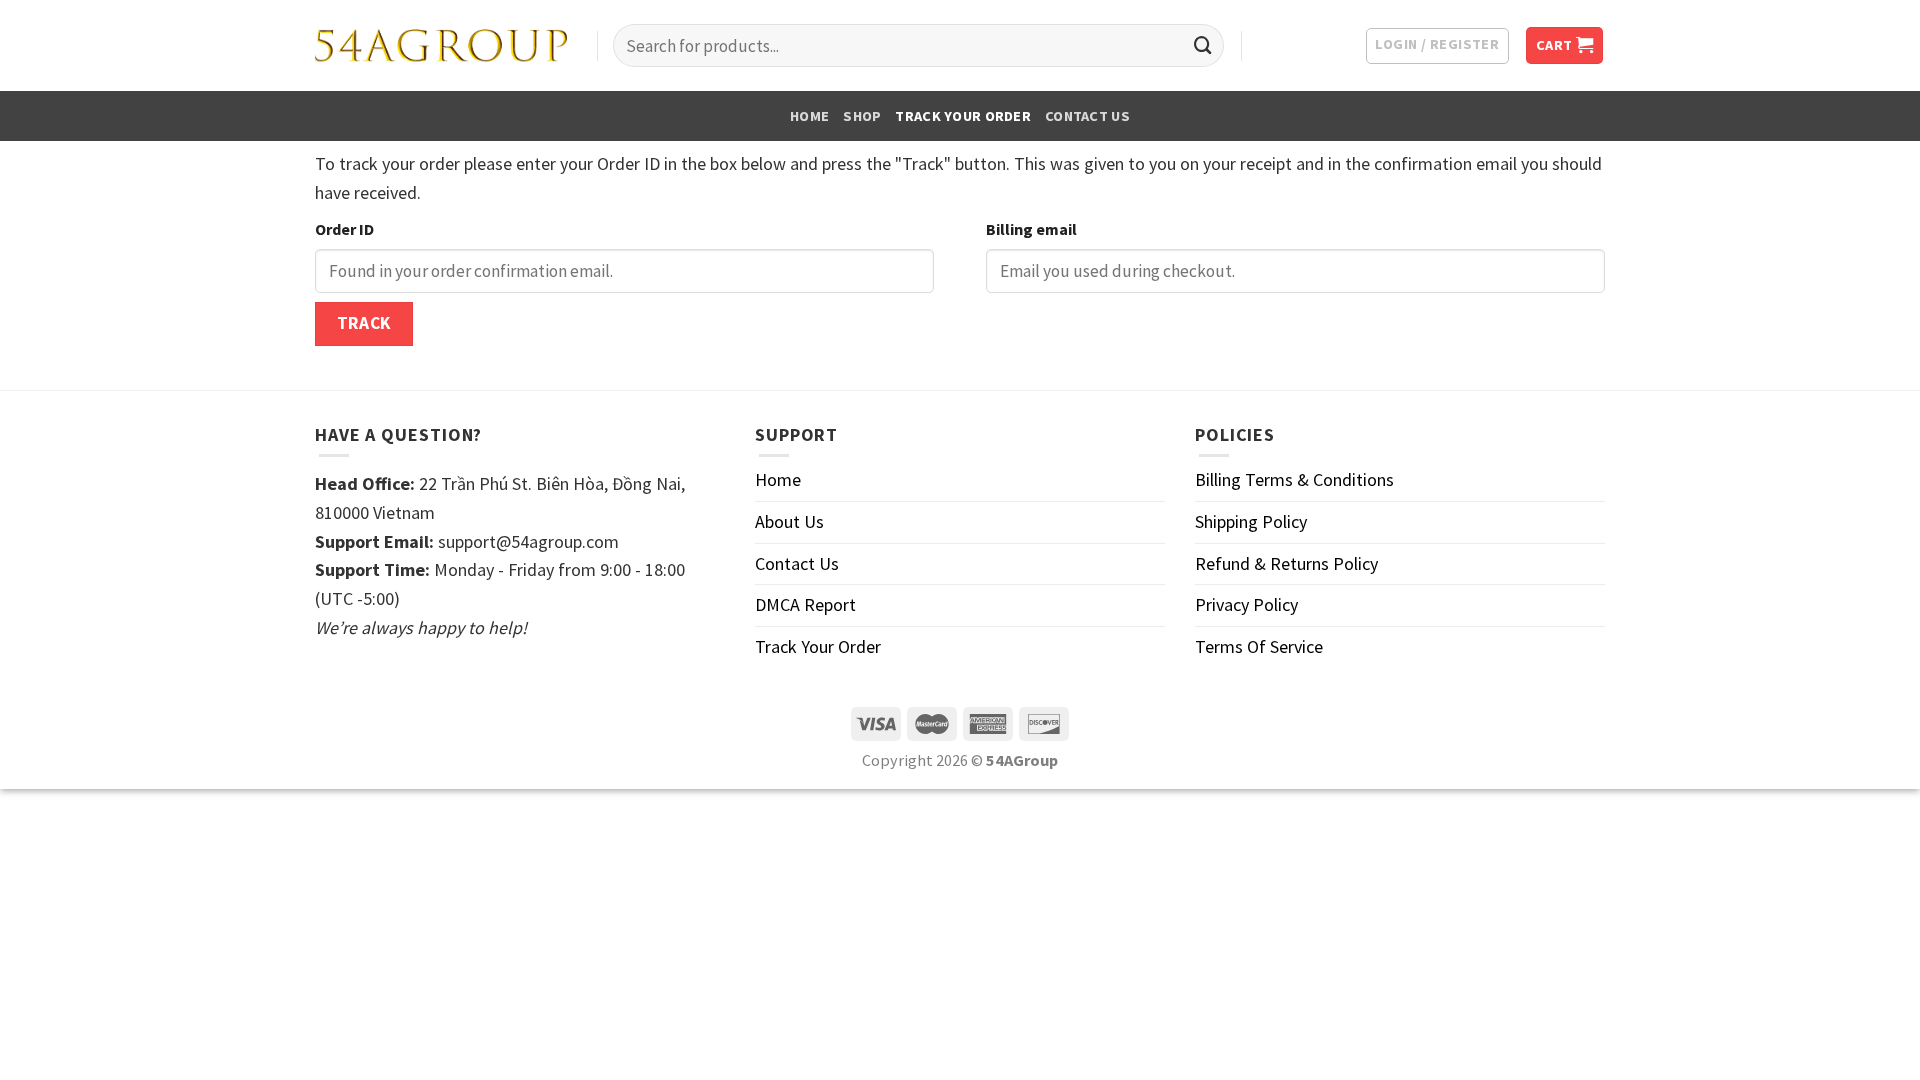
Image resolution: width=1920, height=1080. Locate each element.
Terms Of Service (1259, 646)
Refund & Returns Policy (1286, 563)
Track (364, 323)
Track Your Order (963, 116)
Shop (862, 116)
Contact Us (1087, 116)
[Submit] (1203, 46)
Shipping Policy (1251, 521)
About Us (789, 521)
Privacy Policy (1246, 604)
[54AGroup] (441, 46)
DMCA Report (805, 604)
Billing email (1031, 229)
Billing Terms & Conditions (1294, 479)
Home (809, 116)
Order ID (344, 229)
